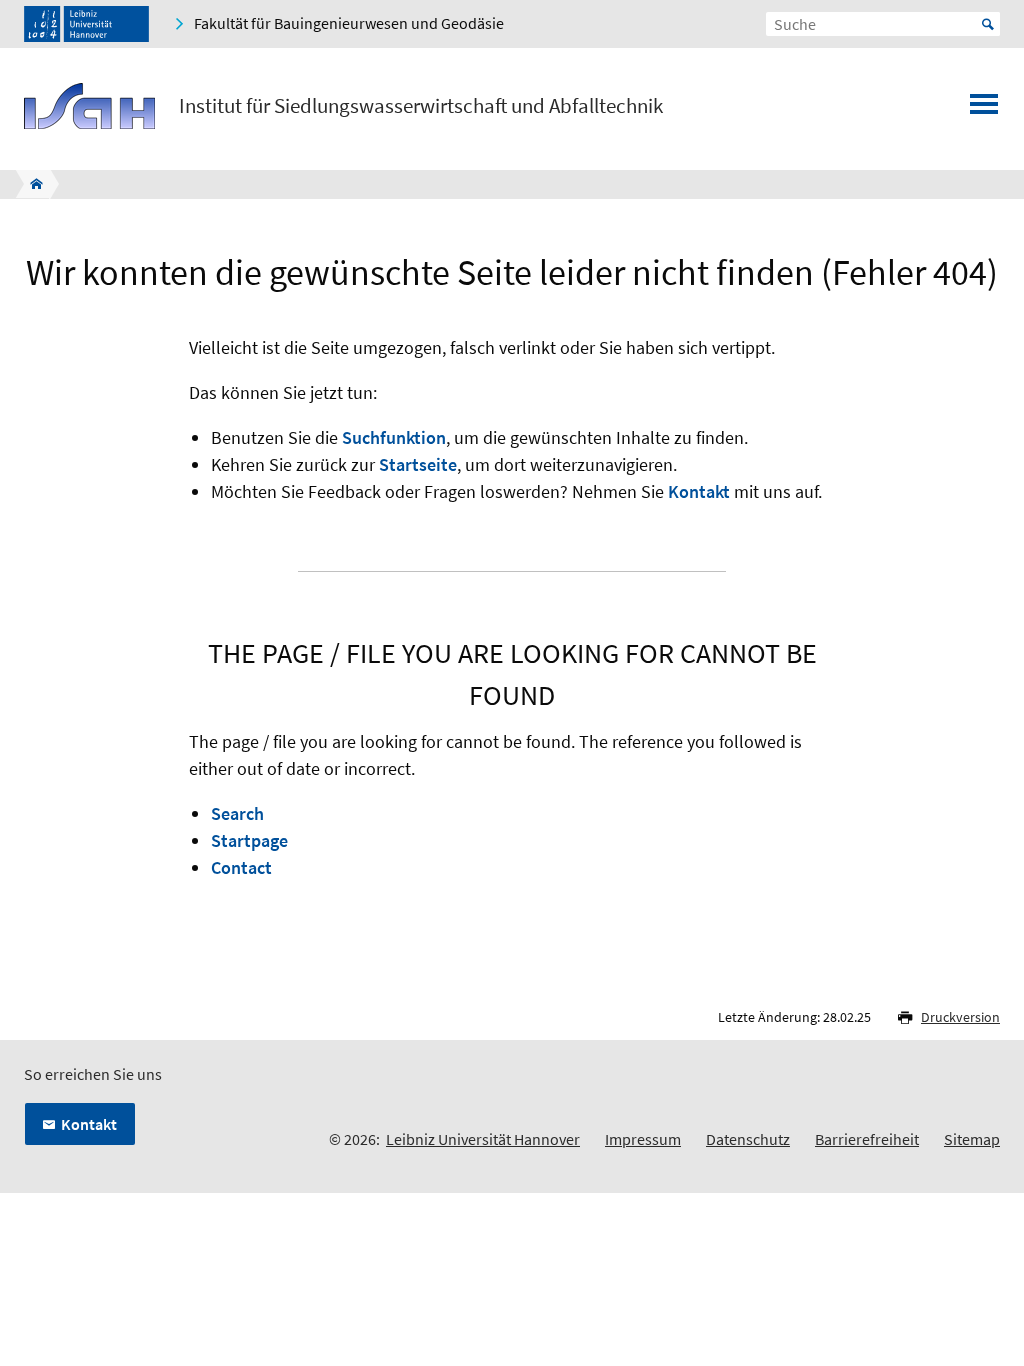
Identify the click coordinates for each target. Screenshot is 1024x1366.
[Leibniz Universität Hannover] (86, 24)
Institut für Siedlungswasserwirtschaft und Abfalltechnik (421, 106)
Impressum (643, 1139)
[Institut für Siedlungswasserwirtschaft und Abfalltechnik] (30, 184)
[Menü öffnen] (984, 110)
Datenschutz (748, 1139)
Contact (241, 867)
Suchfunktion (394, 437)
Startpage (249, 840)
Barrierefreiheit (867, 1139)
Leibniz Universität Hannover (483, 1139)
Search (237, 813)
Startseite (418, 464)
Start (988, 24)
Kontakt (699, 491)
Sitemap (972, 1139)
